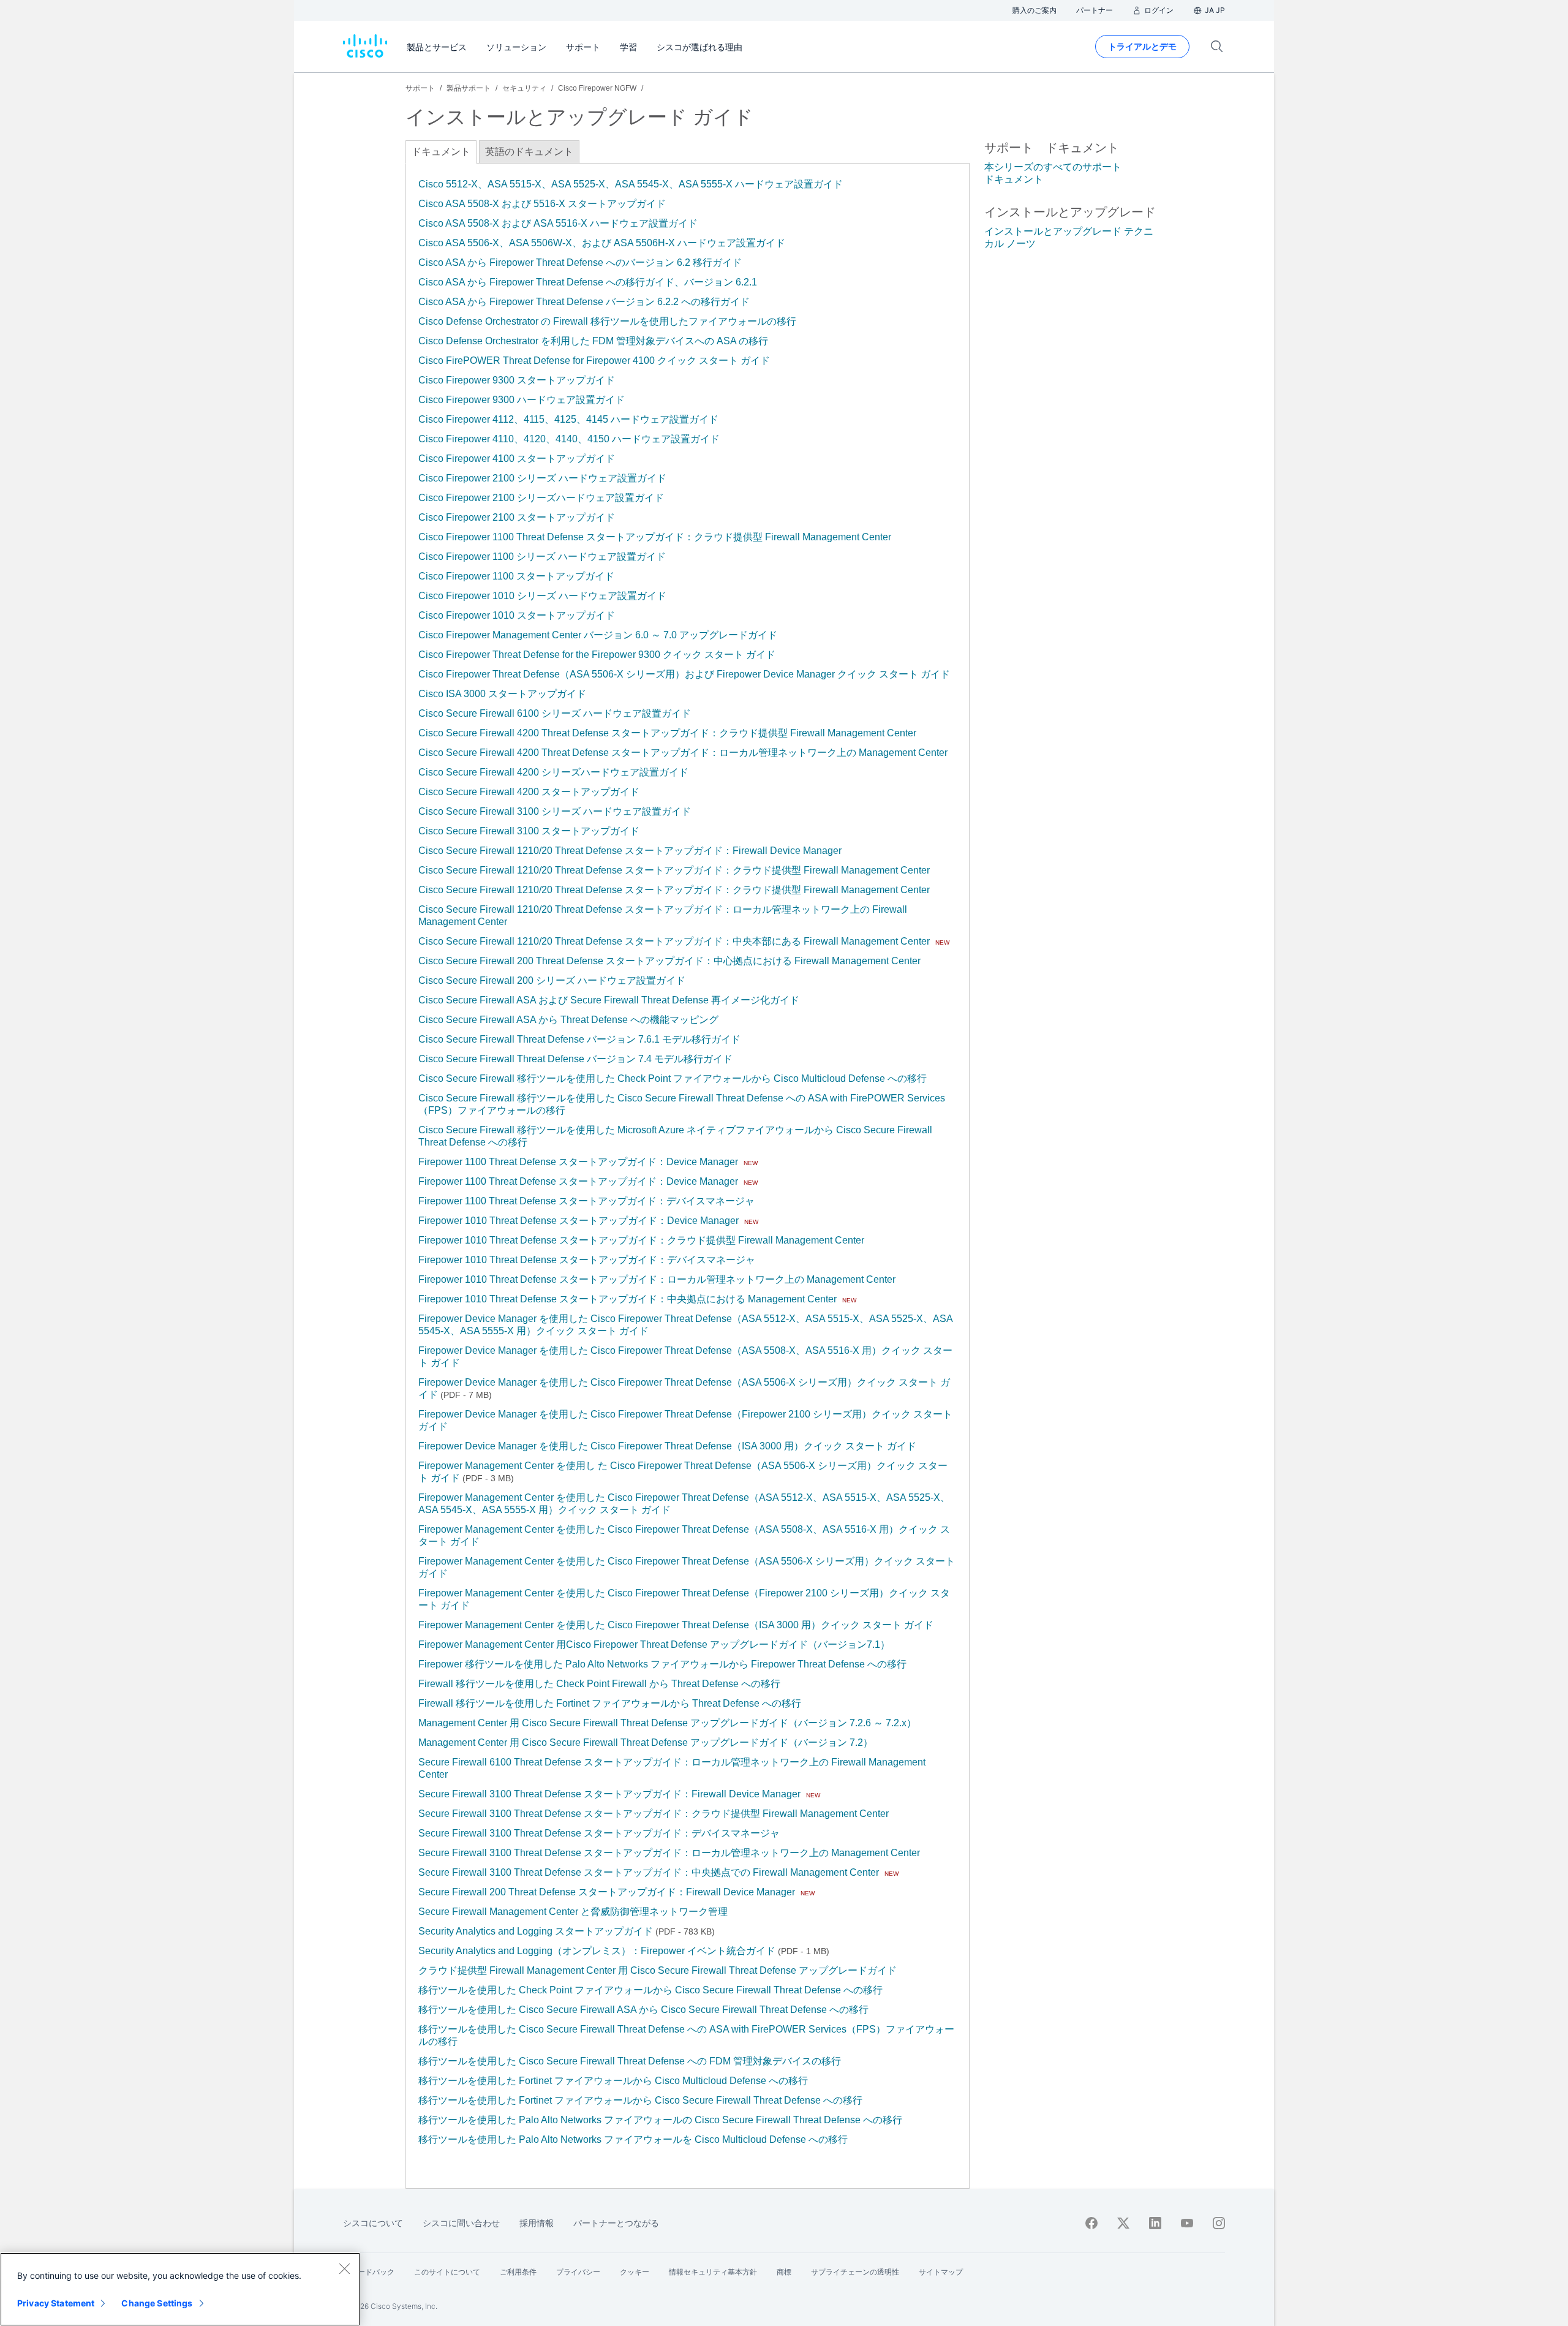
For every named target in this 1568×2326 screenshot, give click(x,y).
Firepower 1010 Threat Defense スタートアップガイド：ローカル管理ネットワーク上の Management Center (657, 1279)
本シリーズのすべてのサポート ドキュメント (1053, 173)
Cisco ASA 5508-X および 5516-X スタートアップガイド (542, 204)
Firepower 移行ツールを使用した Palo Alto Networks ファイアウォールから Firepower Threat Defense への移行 (662, 1664)
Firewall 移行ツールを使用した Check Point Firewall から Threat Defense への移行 (599, 1684)
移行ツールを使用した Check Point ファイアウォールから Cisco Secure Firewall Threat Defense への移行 (650, 1990)
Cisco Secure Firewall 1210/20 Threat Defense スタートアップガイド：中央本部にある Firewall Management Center (674, 941)
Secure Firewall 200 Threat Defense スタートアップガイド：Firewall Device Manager (607, 1892)
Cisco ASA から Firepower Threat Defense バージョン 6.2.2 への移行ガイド (584, 302)
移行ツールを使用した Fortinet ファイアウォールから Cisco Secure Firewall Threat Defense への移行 (640, 2100)
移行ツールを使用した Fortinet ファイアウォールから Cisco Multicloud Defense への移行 (613, 2081)
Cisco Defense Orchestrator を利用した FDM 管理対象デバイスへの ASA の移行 (593, 341)
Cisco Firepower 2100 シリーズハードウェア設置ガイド (541, 498)
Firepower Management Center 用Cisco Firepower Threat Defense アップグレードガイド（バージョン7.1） (654, 1644)
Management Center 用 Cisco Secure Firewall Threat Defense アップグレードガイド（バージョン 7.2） (646, 1743)
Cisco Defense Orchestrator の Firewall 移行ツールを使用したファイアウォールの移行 (607, 321)
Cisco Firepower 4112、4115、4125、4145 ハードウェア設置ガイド (568, 419)
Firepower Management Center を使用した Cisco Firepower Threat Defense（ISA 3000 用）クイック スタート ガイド (676, 1625)
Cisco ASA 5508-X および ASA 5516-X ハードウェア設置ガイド (558, 223)
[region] (180, 2289)
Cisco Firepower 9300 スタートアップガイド (517, 380)
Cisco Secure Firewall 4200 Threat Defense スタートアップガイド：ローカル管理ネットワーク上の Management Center (683, 753)
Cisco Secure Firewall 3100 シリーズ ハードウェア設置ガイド (555, 811)
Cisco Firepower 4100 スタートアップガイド (517, 459)
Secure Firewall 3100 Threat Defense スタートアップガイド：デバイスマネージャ (599, 1833)
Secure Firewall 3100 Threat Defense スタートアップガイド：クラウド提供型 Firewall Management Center (654, 1814)
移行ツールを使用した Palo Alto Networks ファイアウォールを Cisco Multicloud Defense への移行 (633, 2139)
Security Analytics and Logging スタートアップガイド (536, 1931)
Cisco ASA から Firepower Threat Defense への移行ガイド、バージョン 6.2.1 (588, 282)
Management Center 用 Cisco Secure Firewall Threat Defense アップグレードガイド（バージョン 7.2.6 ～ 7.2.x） (667, 1723)
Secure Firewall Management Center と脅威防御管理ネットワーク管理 (573, 1912)
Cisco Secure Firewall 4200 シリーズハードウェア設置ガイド (553, 772)
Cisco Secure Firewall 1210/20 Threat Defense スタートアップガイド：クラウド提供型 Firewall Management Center (674, 870)
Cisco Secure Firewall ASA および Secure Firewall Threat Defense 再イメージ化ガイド (609, 1000)
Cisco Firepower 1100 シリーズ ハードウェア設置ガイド (542, 557)
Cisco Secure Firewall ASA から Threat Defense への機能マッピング (568, 1020)
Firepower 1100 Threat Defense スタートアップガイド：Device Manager (578, 1162)
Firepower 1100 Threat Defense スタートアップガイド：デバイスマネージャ (586, 1201)
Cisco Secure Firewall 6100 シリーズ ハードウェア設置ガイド (555, 713)
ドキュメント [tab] (441, 152)
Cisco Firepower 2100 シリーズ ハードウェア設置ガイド (542, 478)
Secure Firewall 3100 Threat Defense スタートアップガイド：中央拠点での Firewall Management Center (649, 1872)
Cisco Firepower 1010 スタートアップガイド (517, 615)
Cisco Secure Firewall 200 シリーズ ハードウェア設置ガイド (552, 980)
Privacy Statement (56, 2303)
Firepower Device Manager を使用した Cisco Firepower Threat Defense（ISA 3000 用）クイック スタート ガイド (667, 1446)
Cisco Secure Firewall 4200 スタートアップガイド (529, 792)
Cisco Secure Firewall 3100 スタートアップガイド (529, 831)
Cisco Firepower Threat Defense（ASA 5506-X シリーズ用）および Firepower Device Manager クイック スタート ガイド (684, 674)
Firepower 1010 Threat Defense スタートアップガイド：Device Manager (579, 1221)
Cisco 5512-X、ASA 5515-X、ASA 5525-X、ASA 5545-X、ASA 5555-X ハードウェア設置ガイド (631, 184)
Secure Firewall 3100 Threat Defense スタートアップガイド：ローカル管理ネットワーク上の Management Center (669, 1853)
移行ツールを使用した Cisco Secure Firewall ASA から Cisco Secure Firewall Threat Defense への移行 (643, 2010)
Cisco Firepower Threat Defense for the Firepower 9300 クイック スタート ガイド (597, 655)
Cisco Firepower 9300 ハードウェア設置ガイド (522, 400)
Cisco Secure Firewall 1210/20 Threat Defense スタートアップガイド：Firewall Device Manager (630, 851)
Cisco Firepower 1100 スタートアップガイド (516, 576)
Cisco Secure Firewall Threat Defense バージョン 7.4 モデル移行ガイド (575, 1059)
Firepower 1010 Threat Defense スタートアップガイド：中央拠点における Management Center (628, 1299)
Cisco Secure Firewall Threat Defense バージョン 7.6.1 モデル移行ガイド (579, 1039)
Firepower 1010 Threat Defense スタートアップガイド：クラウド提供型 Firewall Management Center (641, 1240)
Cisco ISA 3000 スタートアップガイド (502, 694)
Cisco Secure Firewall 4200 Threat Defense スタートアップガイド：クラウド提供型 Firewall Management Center (667, 733)
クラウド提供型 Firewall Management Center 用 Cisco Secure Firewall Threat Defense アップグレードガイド (658, 1970)
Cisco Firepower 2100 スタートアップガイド (517, 517)
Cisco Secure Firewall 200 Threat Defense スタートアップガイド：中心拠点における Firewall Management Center (669, 961)
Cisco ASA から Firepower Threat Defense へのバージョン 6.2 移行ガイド (580, 262)
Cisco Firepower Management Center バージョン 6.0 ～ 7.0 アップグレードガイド (598, 635)
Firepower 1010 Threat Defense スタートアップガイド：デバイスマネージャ (587, 1260)
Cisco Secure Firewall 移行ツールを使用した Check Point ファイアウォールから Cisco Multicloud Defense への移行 (673, 1078)
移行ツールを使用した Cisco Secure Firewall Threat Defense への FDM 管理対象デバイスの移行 (630, 2061)
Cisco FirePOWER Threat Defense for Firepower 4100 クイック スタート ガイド (594, 361)
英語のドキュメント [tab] (529, 152)
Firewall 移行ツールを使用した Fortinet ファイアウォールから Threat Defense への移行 (610, 1703)
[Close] (344, 2268)
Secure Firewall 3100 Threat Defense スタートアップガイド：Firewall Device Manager (609, 1794)
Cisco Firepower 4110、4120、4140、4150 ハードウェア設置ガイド (569, 439)
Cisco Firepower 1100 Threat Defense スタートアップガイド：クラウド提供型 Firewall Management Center (655, 537)
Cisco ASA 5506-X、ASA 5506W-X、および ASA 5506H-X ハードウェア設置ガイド (602, 243)
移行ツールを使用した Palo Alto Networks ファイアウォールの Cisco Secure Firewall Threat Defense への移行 (660, 2120)
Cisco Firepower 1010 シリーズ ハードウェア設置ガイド (542, 596)
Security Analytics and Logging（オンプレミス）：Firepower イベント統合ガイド (597, 1951)
